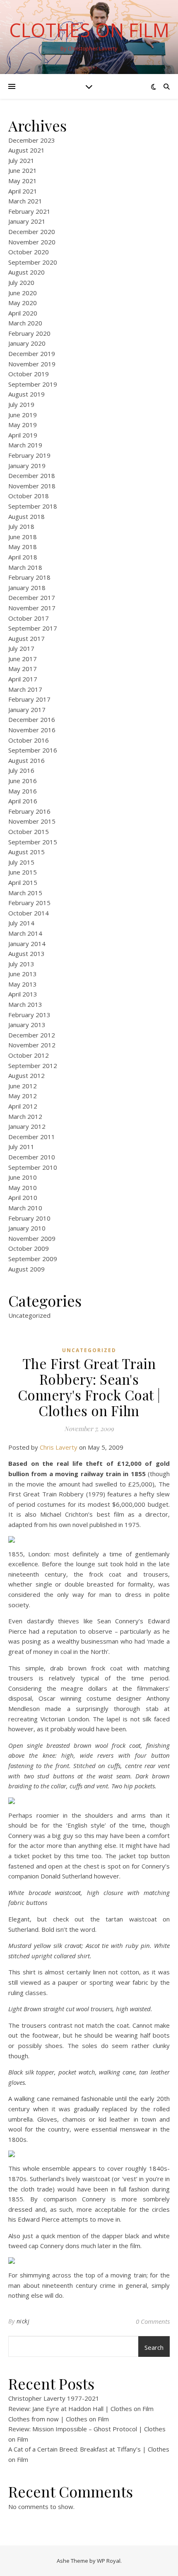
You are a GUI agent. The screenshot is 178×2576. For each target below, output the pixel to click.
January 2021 (27, 221)
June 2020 (23, 293)
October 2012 (29, 1055)
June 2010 (23, 1177)
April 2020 (23, 313)
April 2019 (23, 435)
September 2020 (33, 262)
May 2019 (23, 425)
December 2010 (32, 1157)
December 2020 (32, 232)
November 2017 (32, 608)
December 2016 (32, 719)
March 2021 (25, 201)
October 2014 (29, 913)
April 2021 (23, 191)
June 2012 (23, 1086)
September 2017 (33, 628)
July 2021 (21, 160)
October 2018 (29, 496)
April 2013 (23, 994)
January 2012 (27, 1126)
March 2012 (25, 1116)
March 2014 (25, 933)
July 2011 (21, 1147)
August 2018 (26, 516)
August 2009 (26, 1269)
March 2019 (25, 445)
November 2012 (32, 1045)
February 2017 (29, 699)
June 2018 (23, 537)
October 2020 (29, 252)
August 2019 (26, 394)
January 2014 (27, 944)
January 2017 (27, 710)
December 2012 (32, 1035)
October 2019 (29, 374)
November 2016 (32, 730)
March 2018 (25, 567)
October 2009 (29, 1248)
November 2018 (32, 486)
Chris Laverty (59, 1447)
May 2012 (23, 1096)
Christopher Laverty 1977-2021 (54, 2398)
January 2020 (27, 343)
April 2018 (23, 557)
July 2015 (21, 862)
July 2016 (21, 770)
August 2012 (26, 1075)
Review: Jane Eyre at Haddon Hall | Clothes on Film (81, 2409)
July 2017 (21, 648)
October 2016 (29, 740)
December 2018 (32, 476)
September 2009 (33, 1259)
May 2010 (23, 1188)
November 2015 (32, 821)
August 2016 (26, 760)
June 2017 (23, 659)
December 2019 (32, 354)
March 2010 (25, 1208)
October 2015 (29, 832)
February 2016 (29, 811)
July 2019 (21, 404)
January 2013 (27, 1025)
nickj (23, 2321)
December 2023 (32, 140)
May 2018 (23, 547)
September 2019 (33, 384)
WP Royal (109, 2561)
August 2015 (26, 852)
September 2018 (33, 506)
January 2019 (27, 466)
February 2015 (29, 903)
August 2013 (26, 953)
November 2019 (32, 364)
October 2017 (29, 618)
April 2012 (23, 1106)
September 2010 (33, 1167)
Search (154, 2347)
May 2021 (23, 181)
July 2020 (21, 282)
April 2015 (23, 882)
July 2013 (21, 964)
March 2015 (25, 893)
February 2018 (29, 577)
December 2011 (32, 1137)
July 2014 (21, 923)
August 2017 (26, 638)
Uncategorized (29, 1315)
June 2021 (23, 170)
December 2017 (32, 597)
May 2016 (23, 791)
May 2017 (23, 669)
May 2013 (23, 984)
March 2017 (25, 689)
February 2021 (29, 211)
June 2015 (23, 872)
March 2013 (25, 1004)
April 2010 (23, 1197)
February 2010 (29, 1218)
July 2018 (21, 526)
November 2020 (32, 242)
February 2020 (29, 333)
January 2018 (27, 588)
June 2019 (23, 415)
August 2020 (26, 272)
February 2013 (29, 1015)
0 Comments (153, 2321)
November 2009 (32, 1238)
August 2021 (26, 150)
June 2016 (23, 781)
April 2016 (23, 801)
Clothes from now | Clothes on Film (59, 2419)
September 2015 (33, 842)
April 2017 (23, 679)
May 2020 (23, 303)
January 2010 (27, 1228)
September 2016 (33, 750)
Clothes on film (89, 30)
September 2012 (33, 1066)
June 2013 (23, 974)
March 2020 (25, 323)
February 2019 (29, 455)
